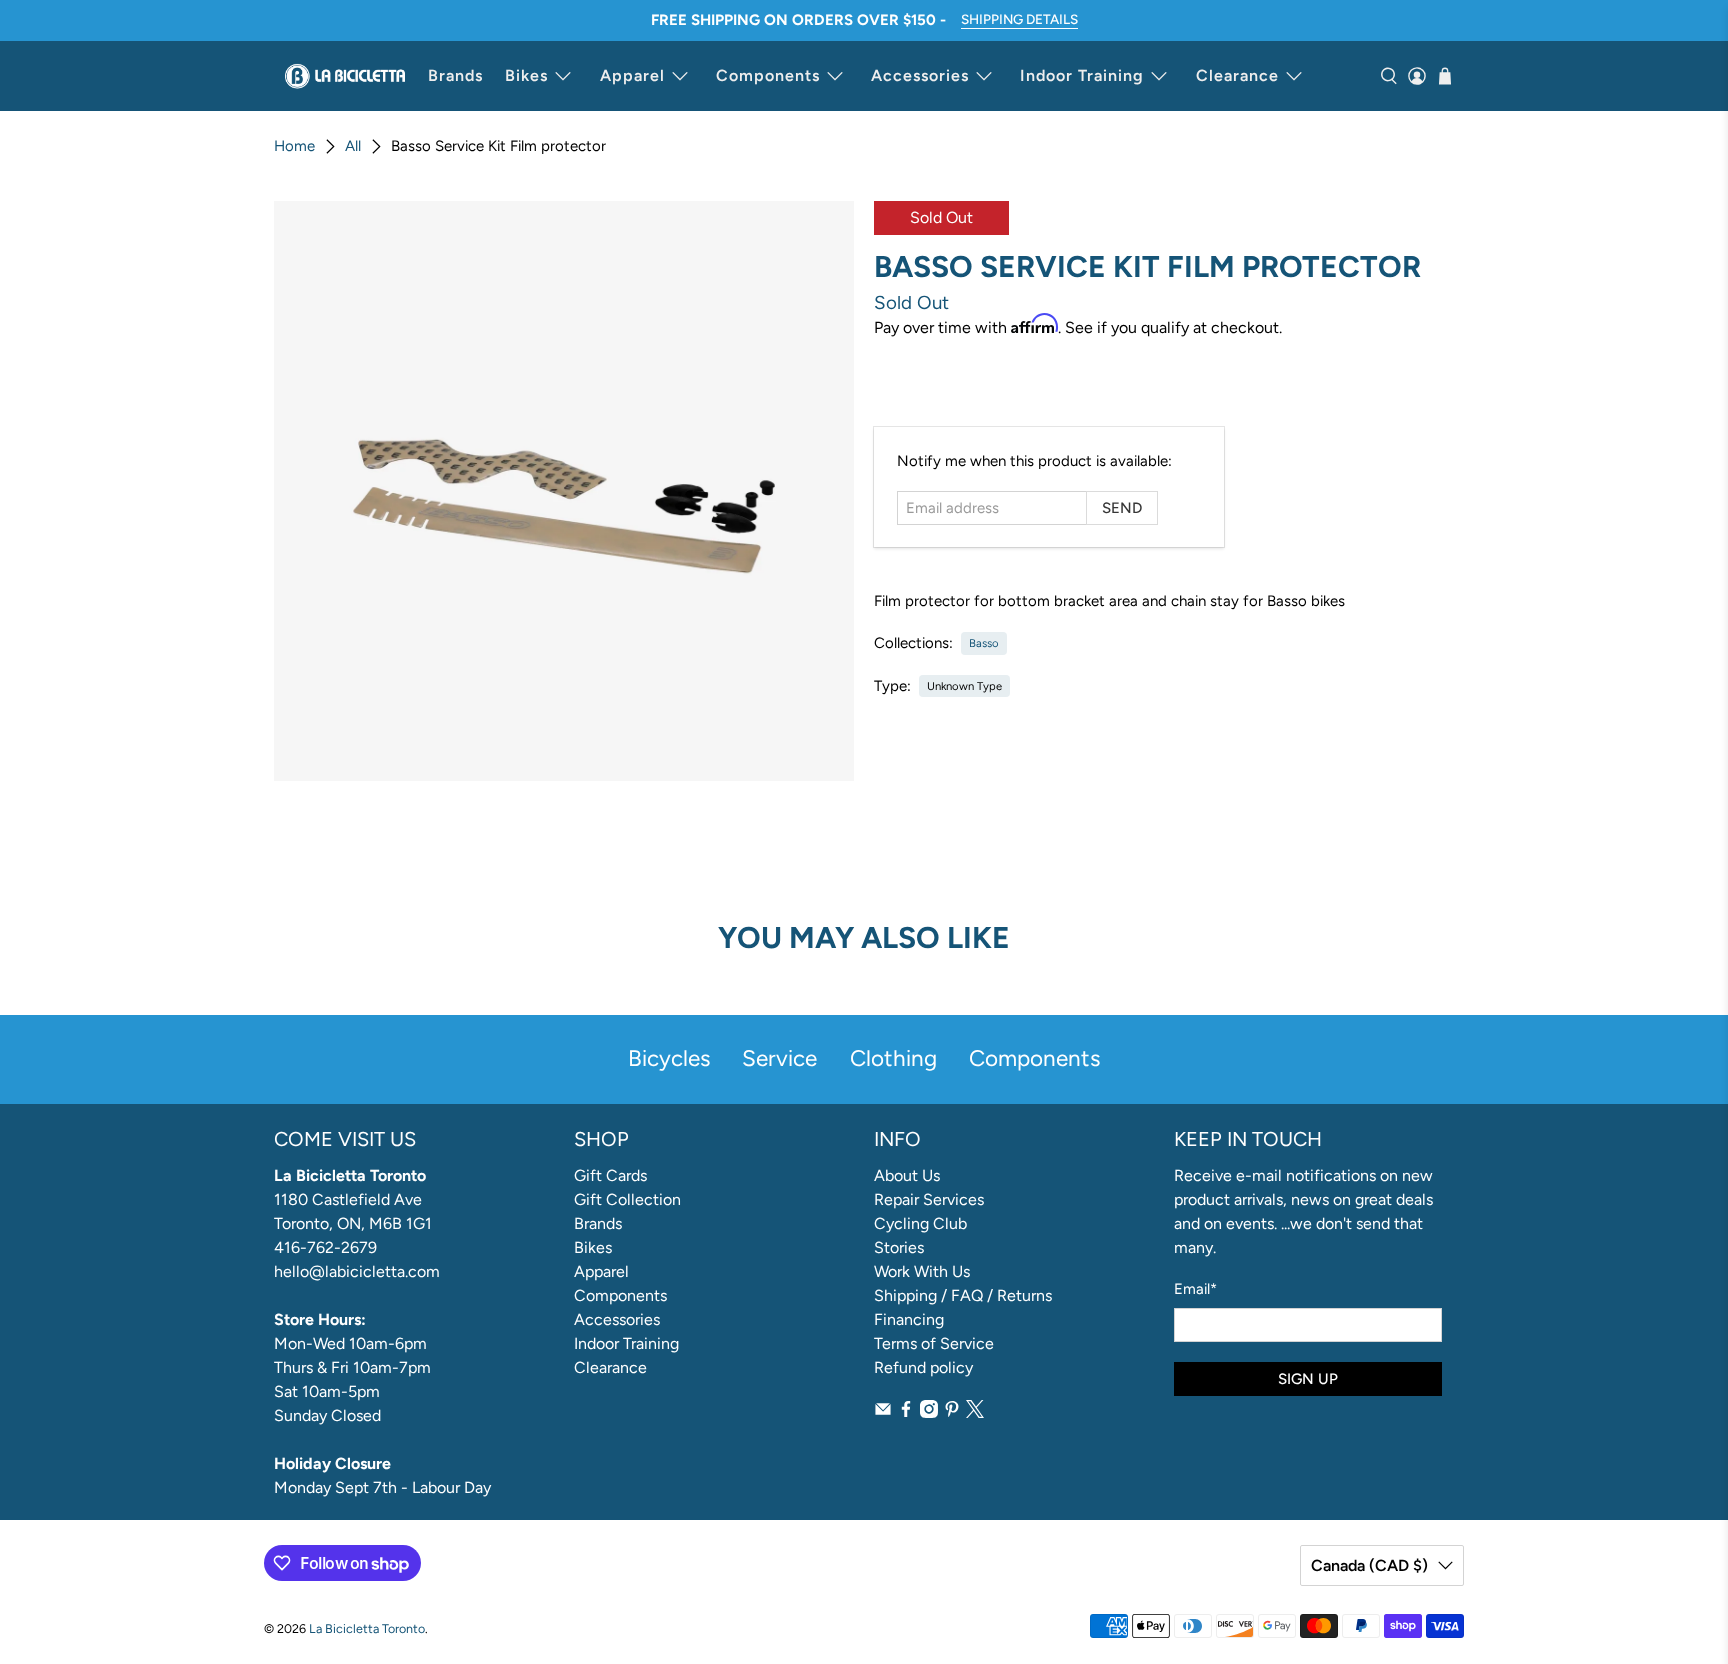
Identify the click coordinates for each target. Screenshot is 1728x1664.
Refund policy (923, 1367)
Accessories (920, 75)
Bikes (526, 75)
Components (768, 75)
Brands (455, 75)
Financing (909, 1319)
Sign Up (1308, 1379)
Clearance (1237, 75)
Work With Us (922, 1271)
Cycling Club (920, 1223)
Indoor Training (1082, 75)
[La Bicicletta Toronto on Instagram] (929, 1412)
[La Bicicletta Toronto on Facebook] (906, 1412)
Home (294, 146)
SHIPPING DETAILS (1019, 19)
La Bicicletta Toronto (367, 1628)
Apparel (632, 75)
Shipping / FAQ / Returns (963, 1295)
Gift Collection (627, 1199)
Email (1195, 1289)
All (353, 146)
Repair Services (929, 1199)
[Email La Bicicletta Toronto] (883, 1412)
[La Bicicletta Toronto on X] (975, 1412)
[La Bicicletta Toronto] (345, 76)
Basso (984, 643)
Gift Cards (610, 1175)
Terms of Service (934, 1343)
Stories (899, 1247)
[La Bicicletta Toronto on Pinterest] (952, 1412)
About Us (907, 1175)
